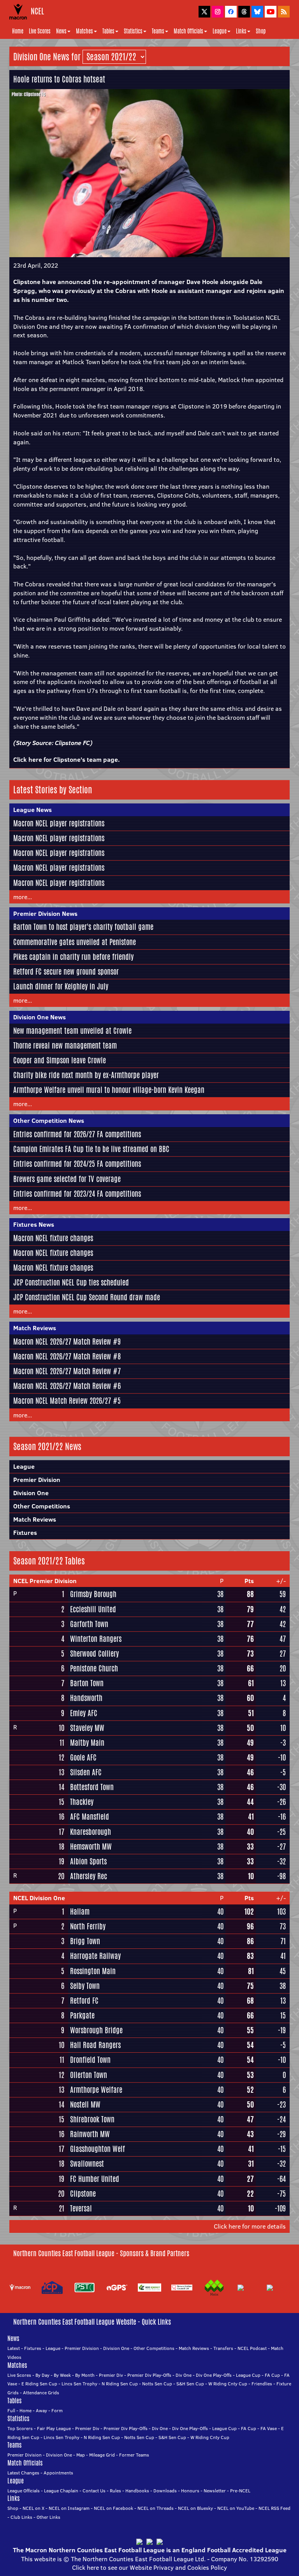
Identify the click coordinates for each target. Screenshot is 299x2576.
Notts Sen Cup (157, 2384)
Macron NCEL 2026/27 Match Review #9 (67, 1341)
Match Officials (188, 31)
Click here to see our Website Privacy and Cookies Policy (149, 2567)
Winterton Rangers (96, 1639)
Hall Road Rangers (95, 2045)
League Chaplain (61, 2491)
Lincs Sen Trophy (79, 2384)
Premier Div (111, 2375)
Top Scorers (20, 2428)
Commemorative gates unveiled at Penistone (75, 942)
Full (11, 2410)
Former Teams (134, 2455)
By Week (62, 2375)
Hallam (80, 1911)
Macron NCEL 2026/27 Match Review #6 (67, 1386)
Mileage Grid (102, 2455)
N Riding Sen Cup (120, 2384)
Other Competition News (49, 1121)
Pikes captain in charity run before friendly (73, 957)
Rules (115, 2491)
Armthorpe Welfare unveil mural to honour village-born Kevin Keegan (109, 1090)
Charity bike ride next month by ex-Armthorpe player (86, 1075)
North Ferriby (88, 1926)
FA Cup (272, 2375)
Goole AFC (83, 1757)
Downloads (165, 2491)
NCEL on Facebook (113, 2508)
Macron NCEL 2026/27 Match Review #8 (67, 1356)
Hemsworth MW (91, 1847)
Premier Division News (45, 914)
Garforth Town (89, 1624)
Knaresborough (91, 1832)
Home (18, 31)
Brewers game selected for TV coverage (67, 1179)
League (220, 31)
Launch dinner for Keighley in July (61, 986)
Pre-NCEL (240, 2491)
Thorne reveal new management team (65, 1045)
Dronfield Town (90, 2060)
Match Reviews (35, 1328)
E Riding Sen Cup (39, 2384)
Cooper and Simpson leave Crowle (60, 1060)
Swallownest (87, 2164)
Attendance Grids (41, 2393)
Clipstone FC (72, 743)
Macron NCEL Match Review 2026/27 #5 (67, 1401)
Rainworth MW (90, 2134)
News (61, 31)
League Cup (248, 2375)
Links (241, 31)
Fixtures (25, 1533)
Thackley (82, 1802)
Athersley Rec (89, 1876)
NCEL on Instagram (69, 2508)
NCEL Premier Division (45, 1581)
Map (81, 2455)
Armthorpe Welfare (96, 2090)
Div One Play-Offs (214, 2375)
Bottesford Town (92, 1787)
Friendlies (262, 2384)
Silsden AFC (86, 1772)
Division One (31, 1493)
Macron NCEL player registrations (59, 823)
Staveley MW (87, 1728)
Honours (190, 2491)
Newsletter (215, 2491)
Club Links (21, 2517)
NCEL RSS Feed (274, 2508)
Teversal (81, 2208)
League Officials (24, 2491)
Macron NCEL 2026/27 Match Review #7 (67, 1371)
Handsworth (86, 1698)
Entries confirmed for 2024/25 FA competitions (77, 1164)
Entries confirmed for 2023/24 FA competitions (77, 1194)
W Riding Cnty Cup (228, 2384)
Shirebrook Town (92, 2119)
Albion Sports (88, 1861)
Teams (158, 31)
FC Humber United (95, 2179)
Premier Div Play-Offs (149, 2375)
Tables (108, 31)
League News (33, 810)
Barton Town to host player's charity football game (83, 927)
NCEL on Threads (156, 2508)
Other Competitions (42, 1506)
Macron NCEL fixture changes (53, 1238)
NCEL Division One (39, 1898)
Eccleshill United (93, 1609)
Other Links (48, 2517)
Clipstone (83, 2194)
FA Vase (269, 2428)
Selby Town (85, 1986)
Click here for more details (250, 2226)
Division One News (40, 1017)
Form (57, 2410)
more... (23, 897)
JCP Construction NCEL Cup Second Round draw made (87, 1297)
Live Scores (40, 31)
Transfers (223, 2348)
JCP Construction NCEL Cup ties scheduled (71, 1282)
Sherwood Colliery (94, 1654)
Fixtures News (34, 1224)
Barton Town (87, 1683)
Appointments (58, 2473)
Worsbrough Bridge (96, 2030)
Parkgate (82, 2015)
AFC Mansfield (90, 1817)
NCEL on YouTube (236, 2508)
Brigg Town (85, 1941)
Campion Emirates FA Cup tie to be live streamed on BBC (91, 1149)
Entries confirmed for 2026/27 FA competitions (77, 1134)
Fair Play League (54, 2428)
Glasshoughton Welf (98, 2149)
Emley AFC (84, 1713)
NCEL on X (33, 2508)
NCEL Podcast (252, 2348)
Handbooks (137, 2491)
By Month (85, 2375)
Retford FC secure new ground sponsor (66, 971)
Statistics (133, 31)
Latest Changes (23, 2473)
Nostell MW (85, 2104)
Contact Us (94, 2491)
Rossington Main (93, 1971)
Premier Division (37, 1480)
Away (41, 2410)
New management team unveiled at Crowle (72, 1031)
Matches (84, 31)
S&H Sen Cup (190, 2384)
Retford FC (84, 2001)
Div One (184, 2375)
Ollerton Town (89, 2075)
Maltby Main (87, 1743)
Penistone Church (94, 1668)
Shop (261, 31)
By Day (42, 2375)
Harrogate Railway (95, 1956)
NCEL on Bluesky (195, 2508)
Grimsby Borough (93, 1594)
